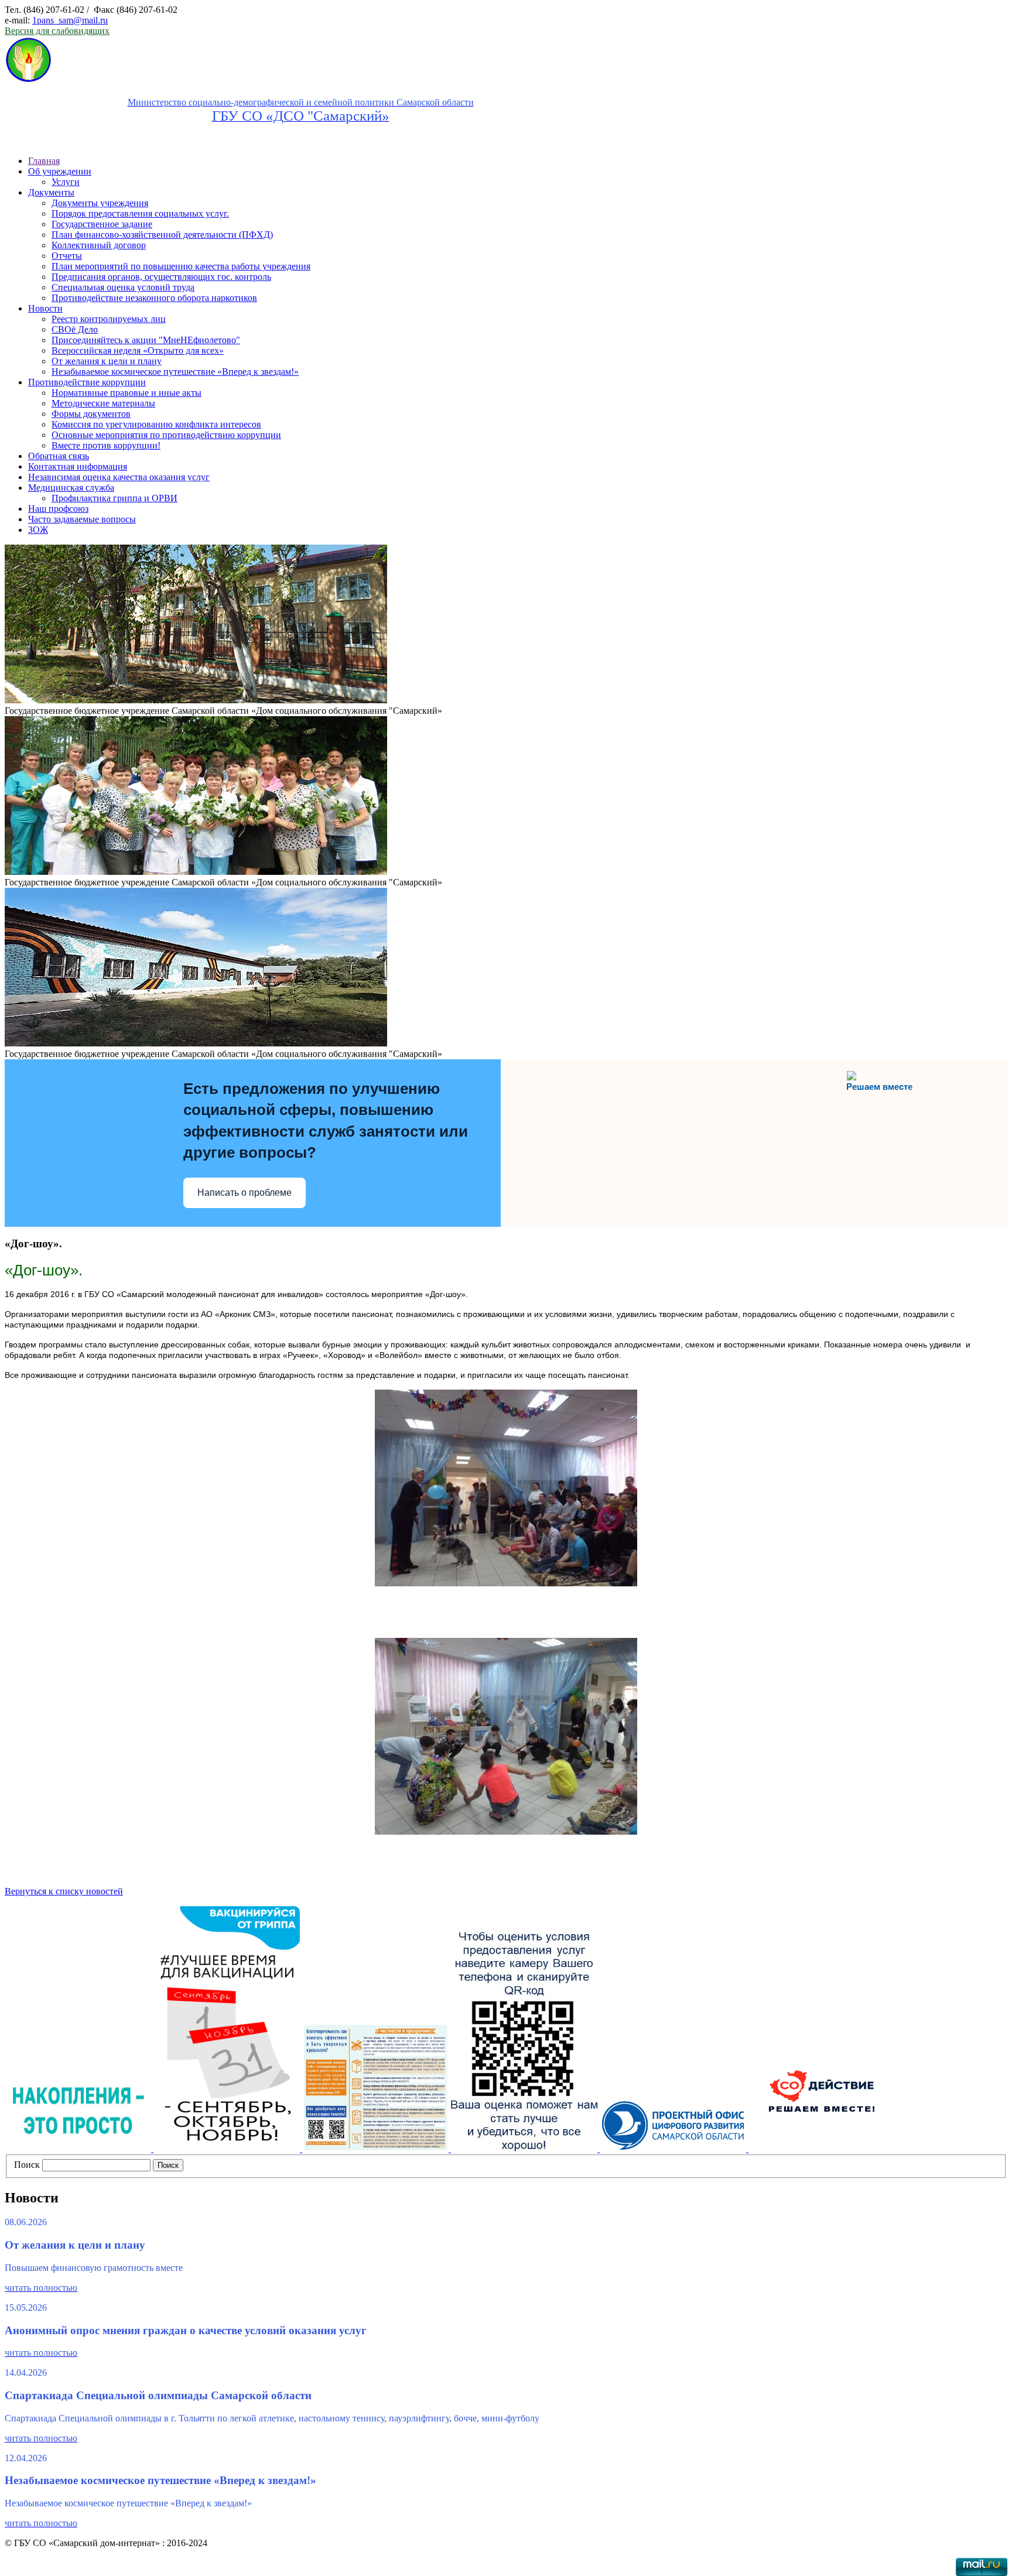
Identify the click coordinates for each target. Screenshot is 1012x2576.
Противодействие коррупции (87, 382)
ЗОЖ (38, 530)
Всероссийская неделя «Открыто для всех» (138, 350)
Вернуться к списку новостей (64, 1891)
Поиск (27, 2165)
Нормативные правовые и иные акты (126, 393)
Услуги (66, 182)
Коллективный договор (99, 245)
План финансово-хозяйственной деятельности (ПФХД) (162, 235)
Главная (44, 161)
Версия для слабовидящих (57, 31)
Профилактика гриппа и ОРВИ (114, 498)
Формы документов (91, 414)
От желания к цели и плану (107, 361)
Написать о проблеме (245, 1193)
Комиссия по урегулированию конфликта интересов (156, 424)
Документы (51, 192)
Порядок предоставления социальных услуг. (140, 213)
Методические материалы (103, 403)
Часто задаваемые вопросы (82, 519)
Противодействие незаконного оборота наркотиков (154, 298)
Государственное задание (102, 224)
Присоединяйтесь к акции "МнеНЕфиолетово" (146, 340)
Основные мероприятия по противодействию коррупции (166, 435)
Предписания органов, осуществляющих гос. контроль (161, 277)
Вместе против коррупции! (106, 445)
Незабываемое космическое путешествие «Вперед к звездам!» (175, 372)
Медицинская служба (71, 488)
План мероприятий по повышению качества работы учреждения (181, 266)
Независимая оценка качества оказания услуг (119, 477)
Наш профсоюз (58, 509)
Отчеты (67, 256)
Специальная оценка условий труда (123, 287)
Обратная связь (59, 456)
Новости (45, 308)
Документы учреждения (100, 203)
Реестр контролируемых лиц (109, 319)
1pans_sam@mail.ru (70, 20)
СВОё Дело (75, 329)
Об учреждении (60, 171)
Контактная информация (78, 466)
